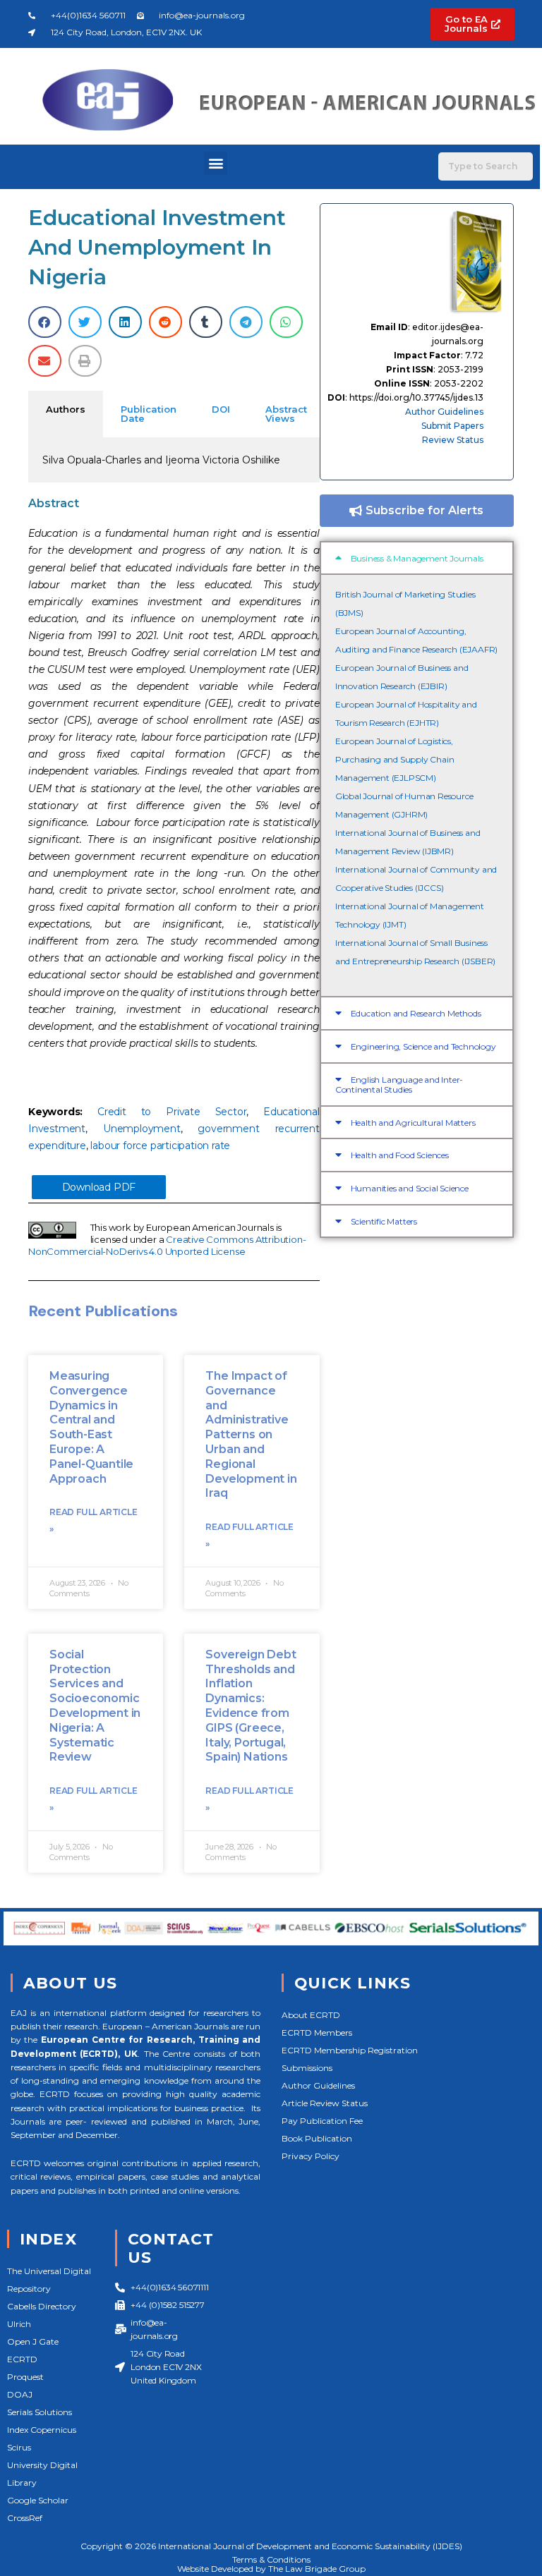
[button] (216, 163)
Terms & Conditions (271, 2559)
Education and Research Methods (416, 1013)
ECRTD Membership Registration (350, 2050)
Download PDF (99, 1187)
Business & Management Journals (417, 558)
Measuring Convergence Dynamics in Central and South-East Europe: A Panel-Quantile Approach (91, 1427)
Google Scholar (38, 2500)
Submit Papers (452, 426)
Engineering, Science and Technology (423, 1046)
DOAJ (20, 2394)
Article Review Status (325, 2103)
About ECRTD (311, 2015)
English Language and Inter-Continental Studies (399, 1085)
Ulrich (19, 2324)
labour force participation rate (160, 1146)
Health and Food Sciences (400, 1155)
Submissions (307, 2068)
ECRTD (22, 2359)
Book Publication (317, 2138)
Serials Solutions (40, 2412)
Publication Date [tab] (149, 414)
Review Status (453, 440)
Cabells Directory (42, 2306)
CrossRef (25, 2518)
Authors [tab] (66, 409)
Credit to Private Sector (172, 1112)
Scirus (19, 2447)
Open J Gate (33, 2341)
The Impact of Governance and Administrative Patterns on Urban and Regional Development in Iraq (251, 1434)
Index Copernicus (42, 2430)
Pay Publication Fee (322, 2121)
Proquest (25, 2377)
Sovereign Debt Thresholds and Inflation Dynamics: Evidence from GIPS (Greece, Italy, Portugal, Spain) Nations (251, 1706)
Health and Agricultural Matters (413, 1123)
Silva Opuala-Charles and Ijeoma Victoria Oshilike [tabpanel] (161, 460)
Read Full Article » (94, 1520)
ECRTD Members (317, 2033)
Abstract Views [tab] (286, 414)
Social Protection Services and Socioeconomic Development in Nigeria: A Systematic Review (95, 1706)
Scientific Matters (384, 1221)
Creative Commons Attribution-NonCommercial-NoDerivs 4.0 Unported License (167, 1245)
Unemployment (142, 1129)
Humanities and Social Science (410, 1188)
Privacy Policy (311, 2156)
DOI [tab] (221, 409)
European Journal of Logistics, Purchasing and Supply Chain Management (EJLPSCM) (395, 759)
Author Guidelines (444, 412)
